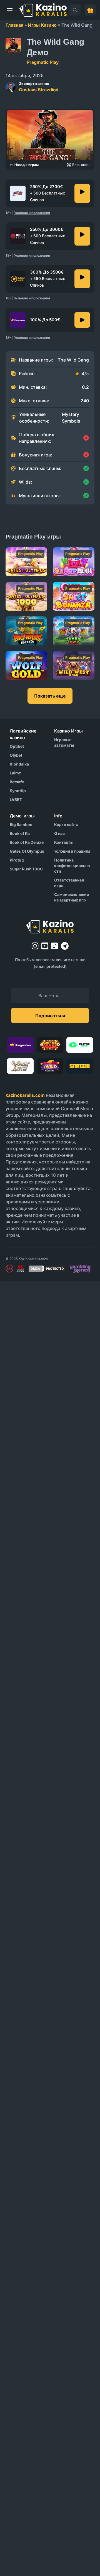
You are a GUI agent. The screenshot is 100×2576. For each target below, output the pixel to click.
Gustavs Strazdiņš (39, 87)
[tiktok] (55, 946)
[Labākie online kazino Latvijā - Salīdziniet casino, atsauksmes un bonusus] (43, 10)
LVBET (16, 800)
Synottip (18, 791)
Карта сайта (66, 824)
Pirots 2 (17, 860)
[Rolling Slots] (82, 279)
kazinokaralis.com (25, 1095)
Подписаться (50, 1016)
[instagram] (35, 946)
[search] (75, 10)
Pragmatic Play (43, 62)
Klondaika (19, 764)
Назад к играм (27, 165)
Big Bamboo (21, 824)
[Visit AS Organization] (21, 1269)
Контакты (64, 842)
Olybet (16, 755)
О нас (59, 833)
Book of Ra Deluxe (27, 842)
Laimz (15, 773)
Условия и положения (32, 213)
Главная (14, 25)
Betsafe (17, 782)
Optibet (17, 746)
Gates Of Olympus (27, 851)
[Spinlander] (82, 193)
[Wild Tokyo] (82, 236)
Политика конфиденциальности (72, 866)
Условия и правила (72, 851)
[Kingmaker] (82, 320)
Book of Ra (20, 833)
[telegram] (65, 946)
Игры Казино (42, 25)
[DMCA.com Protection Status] (47, 1269)
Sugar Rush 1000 (26, 869)
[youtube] (45, 946)
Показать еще (50, 696)
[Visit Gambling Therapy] (80, 1269)
